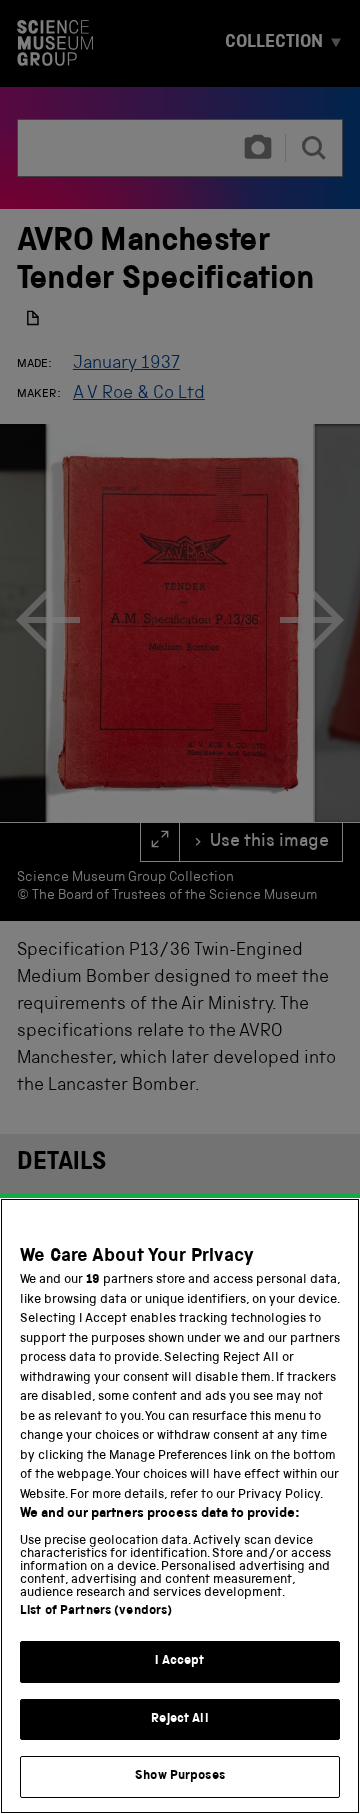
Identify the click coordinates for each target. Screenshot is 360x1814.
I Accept (179, 1661)
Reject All (179, 1719)
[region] (180, 1506)
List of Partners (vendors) (96, 1611)
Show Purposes (180, 1776)
